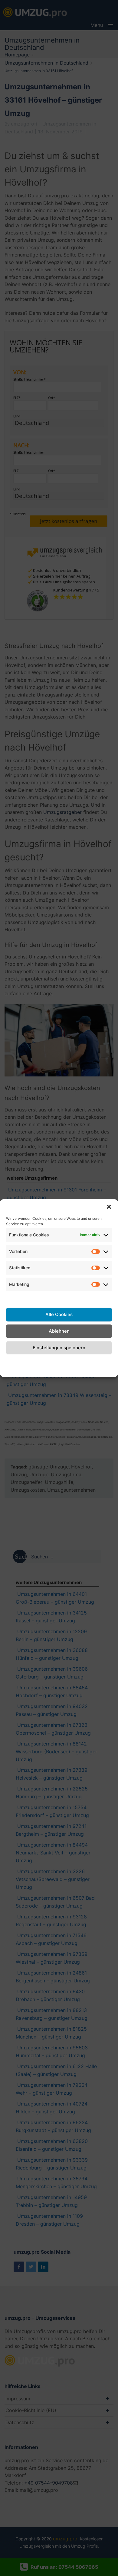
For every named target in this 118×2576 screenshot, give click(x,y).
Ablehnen (59, 1331)
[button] (109, 1207)
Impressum (100, 1361)
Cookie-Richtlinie (16, 1365)
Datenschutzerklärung (59, 1361)
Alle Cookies (59, 1314)
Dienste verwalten (59, 1298)
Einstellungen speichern (59, 1348)
